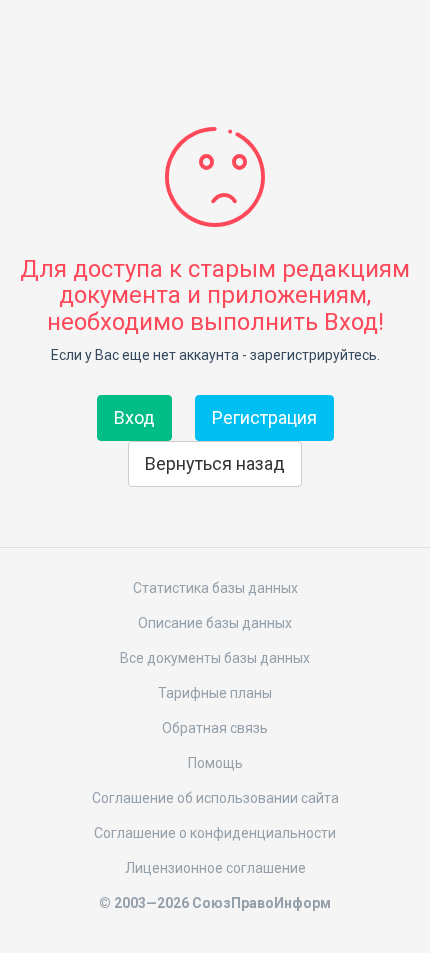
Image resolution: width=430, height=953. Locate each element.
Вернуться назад (215, 463)
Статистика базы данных (215, 588)
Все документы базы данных (215, 658)
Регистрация (264, 417)
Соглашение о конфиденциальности (215, 833)
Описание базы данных (215, 623)
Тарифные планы (215, 693)
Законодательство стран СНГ (215, 48)
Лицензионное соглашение (215, 868)
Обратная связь (215, 728)
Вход (134, 417)
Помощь (215, 763)
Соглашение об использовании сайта (215, 798)
